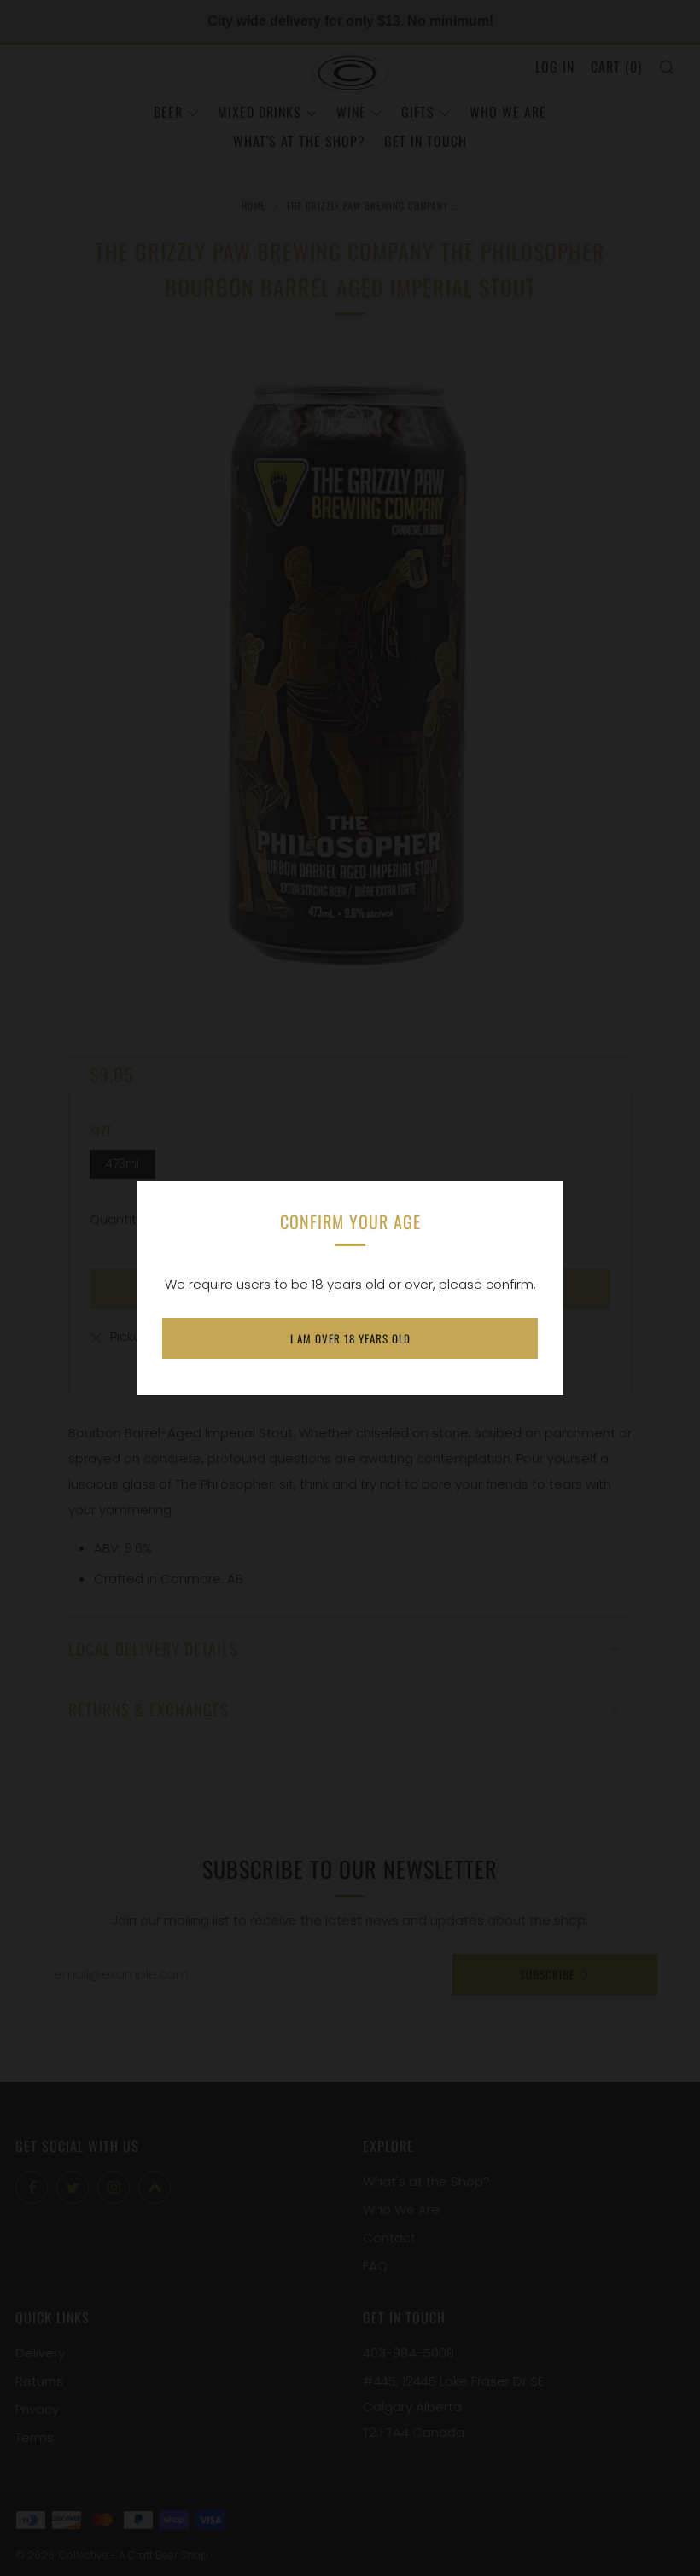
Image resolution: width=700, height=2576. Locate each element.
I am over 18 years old (350, 1338)
